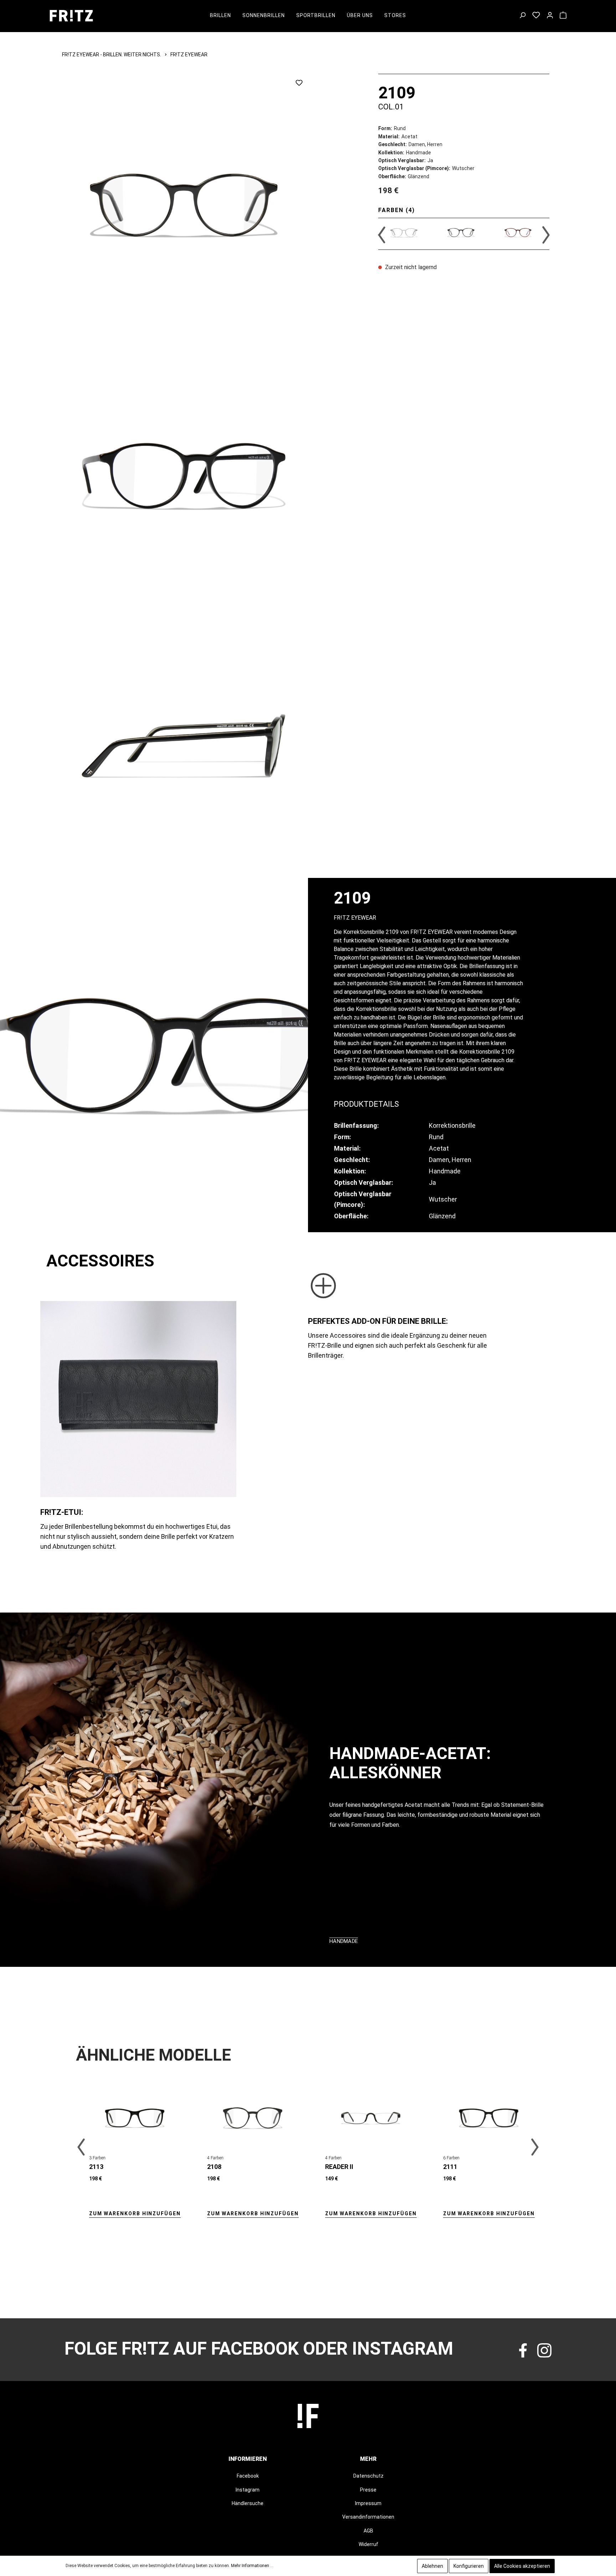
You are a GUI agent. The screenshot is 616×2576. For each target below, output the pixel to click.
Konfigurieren (469, 2566)
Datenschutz (368, 2476)
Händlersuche (248, 2503)
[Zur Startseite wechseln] (71, 16)
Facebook (248, 2476)
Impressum (368, 2503)
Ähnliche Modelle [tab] (153, 2055)
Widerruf (368, 2544)
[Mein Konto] (550, 16)
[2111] (489, 2118)
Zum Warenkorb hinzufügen (135, 2213)
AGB (368, 2531)
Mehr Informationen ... (252, 2566)
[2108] (253, 2118)
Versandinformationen (368, 2517)
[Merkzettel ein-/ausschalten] (299, 83)
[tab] (366, 1103)
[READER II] (371, 2118)
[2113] (135, 2118)
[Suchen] (522, 16)
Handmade (344, 1941)
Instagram (248, 2490)
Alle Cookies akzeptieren (522, 2566)
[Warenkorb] (563, 16)
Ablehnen (432, 2566)
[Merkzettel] (536, 16)
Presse (368, 2490)
